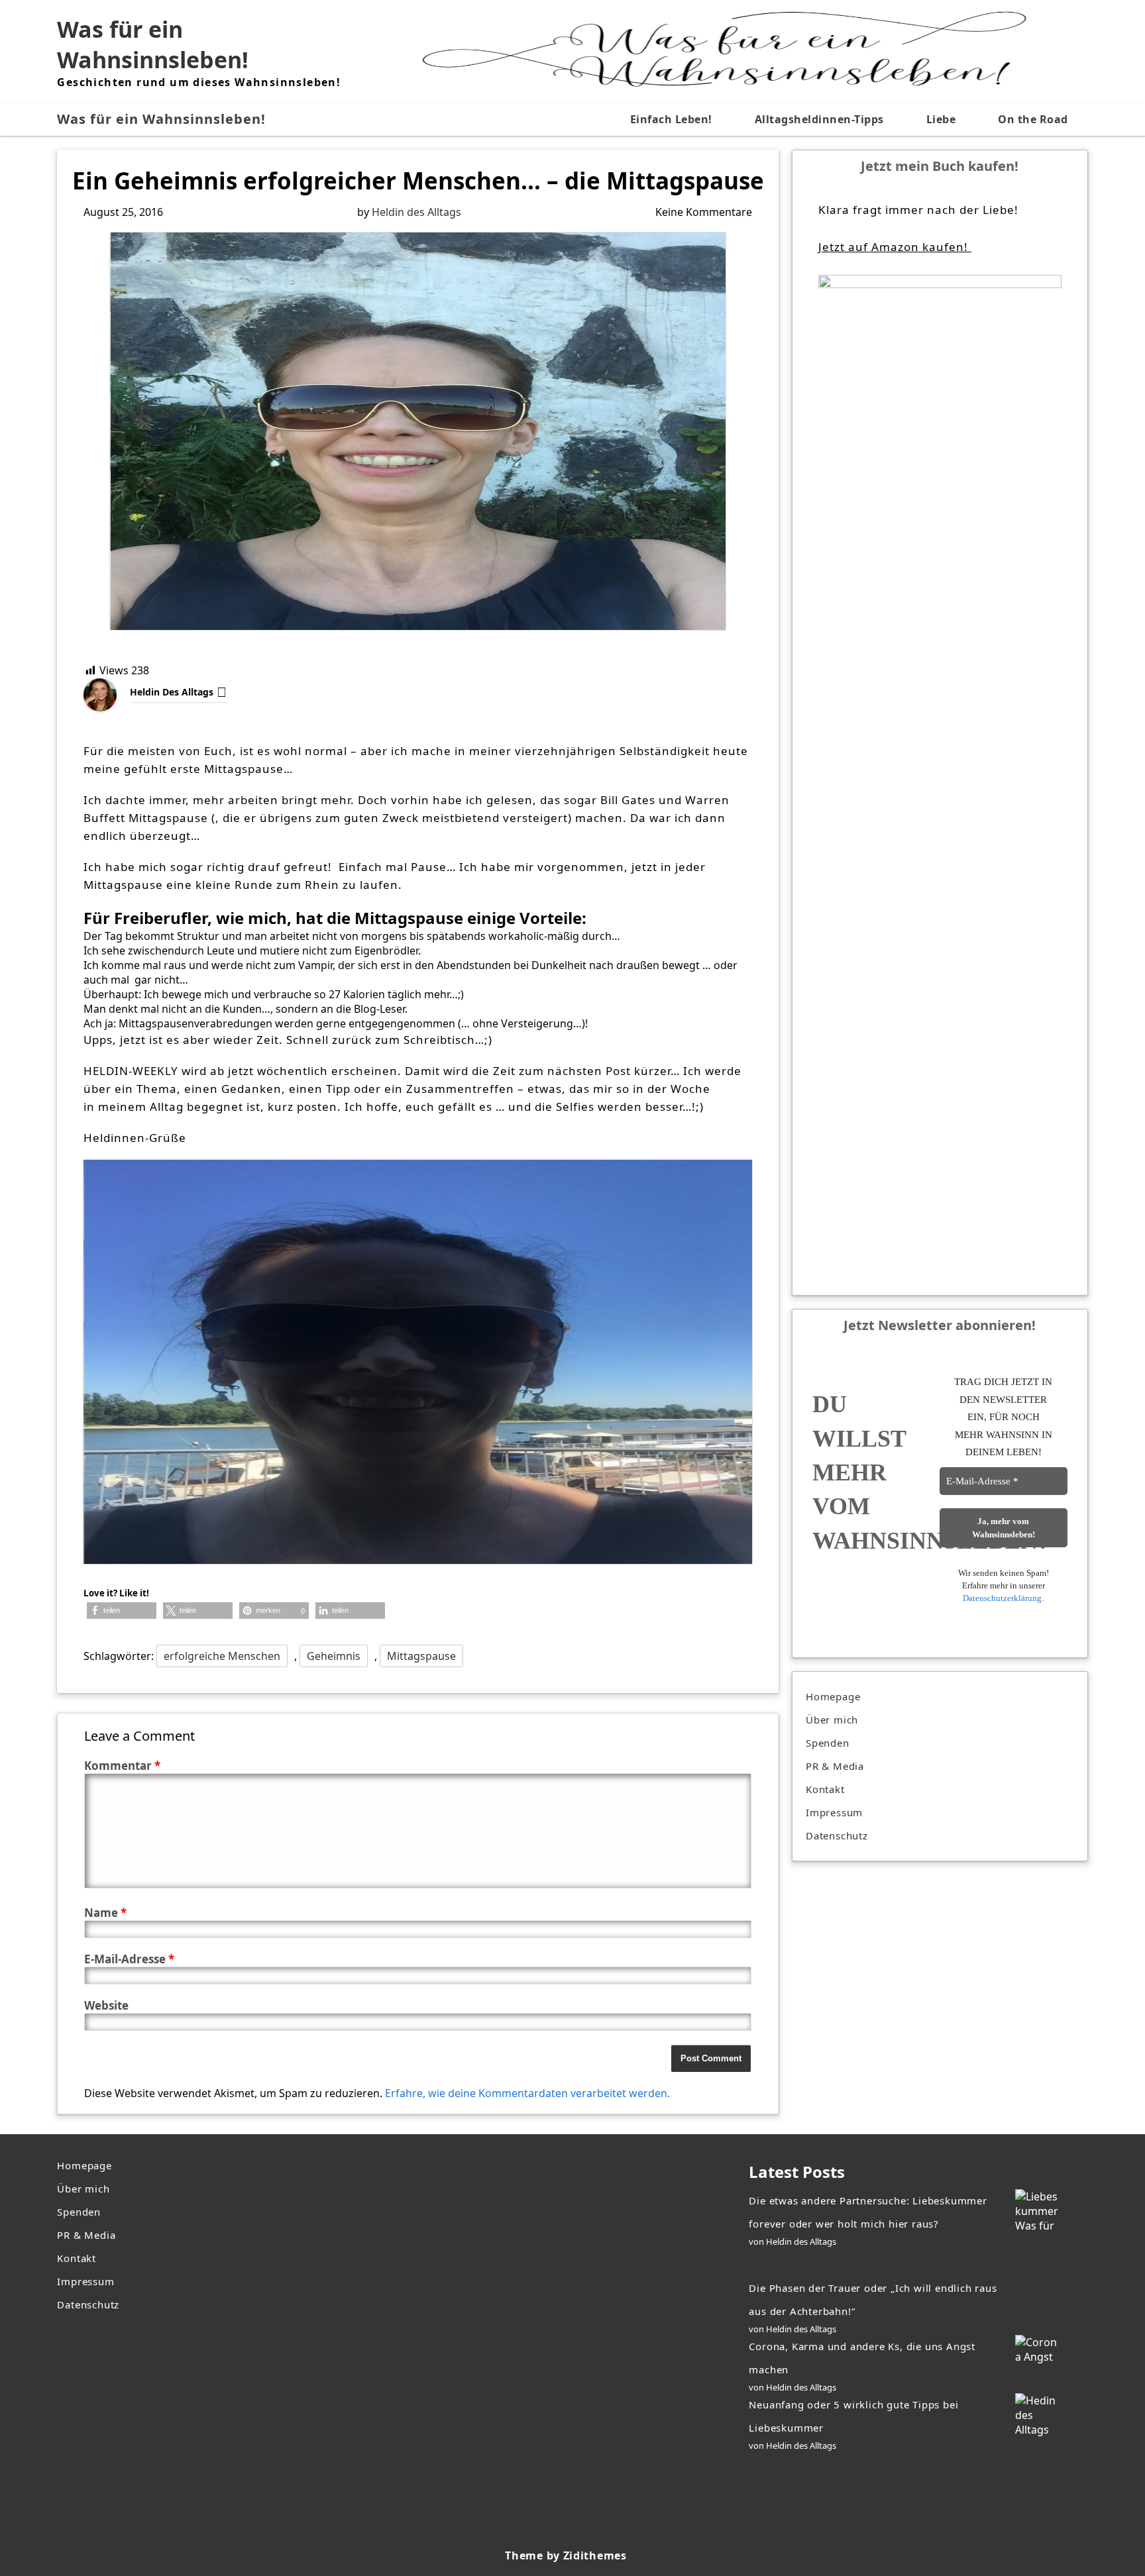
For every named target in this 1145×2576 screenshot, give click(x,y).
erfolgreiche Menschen (222, 1656)
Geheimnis (334, 1656)
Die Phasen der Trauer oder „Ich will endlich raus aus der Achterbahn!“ (873, 2299)
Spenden (828, 1743)
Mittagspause (421, 1656)
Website (106, 2005)
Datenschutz (837, 1835)
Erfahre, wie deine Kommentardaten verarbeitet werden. (527, 2093)
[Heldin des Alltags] (110, 695)
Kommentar (122, 1766)
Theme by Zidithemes (566, 2555)
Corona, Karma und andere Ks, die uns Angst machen (862, 2358)
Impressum (834, 1812)
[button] (122, 1611)
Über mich (832, 1720)
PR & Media (835, 1766)
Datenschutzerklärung (1002, 1598)
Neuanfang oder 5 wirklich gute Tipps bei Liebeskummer (853, 2416)
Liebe (941, 119)
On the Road (1033, 119)
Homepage (833, 1696)
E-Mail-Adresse (129, 1959)
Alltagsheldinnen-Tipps (819, 119)
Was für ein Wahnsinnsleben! (153, 44)
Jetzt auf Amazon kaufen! (895, 247)
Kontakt (825, 1789)
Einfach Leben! (671, 119)
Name (105, 1913)
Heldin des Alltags (416, 212)
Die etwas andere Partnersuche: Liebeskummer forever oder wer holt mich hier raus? (868, 2212)
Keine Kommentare (704, 212)
